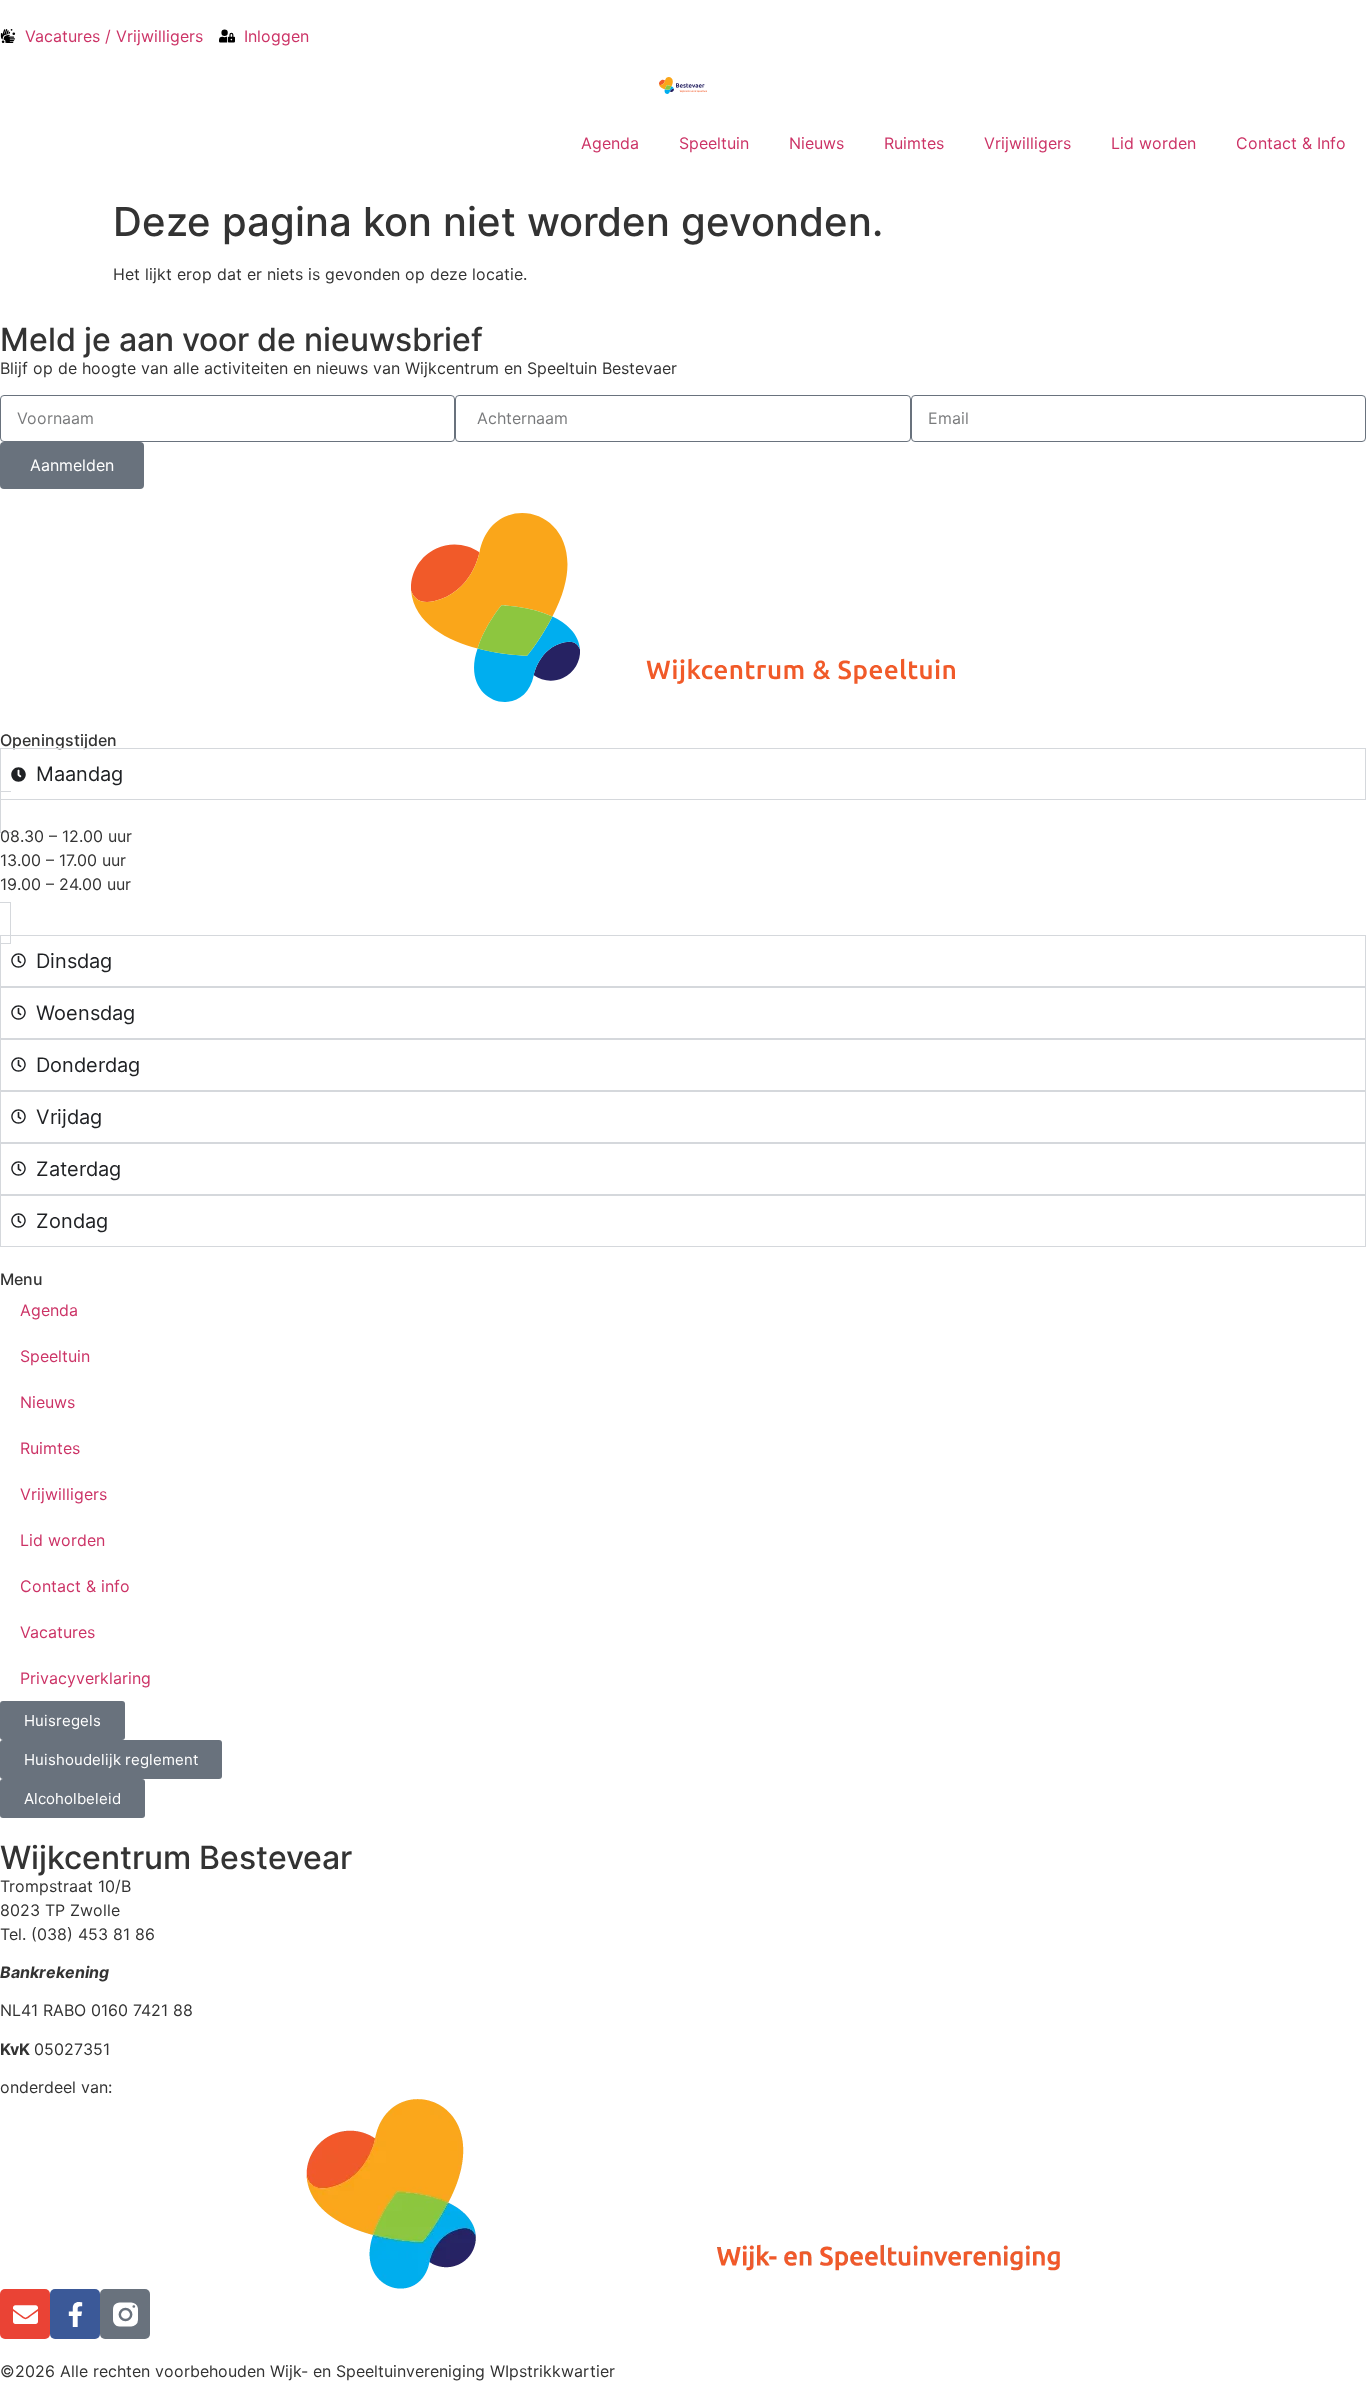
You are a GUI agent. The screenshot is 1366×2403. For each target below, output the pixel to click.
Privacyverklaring (85, 1678)
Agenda (610, 143)
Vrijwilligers (1027, 143)
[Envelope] (25, 2314)
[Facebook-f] (75, 2314)
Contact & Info (1291, 143)
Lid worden (1153, 143)
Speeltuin (714, 143)
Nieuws (816, 143)
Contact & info (75, 1586)
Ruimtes (914, 143)
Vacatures (57, 1632)
